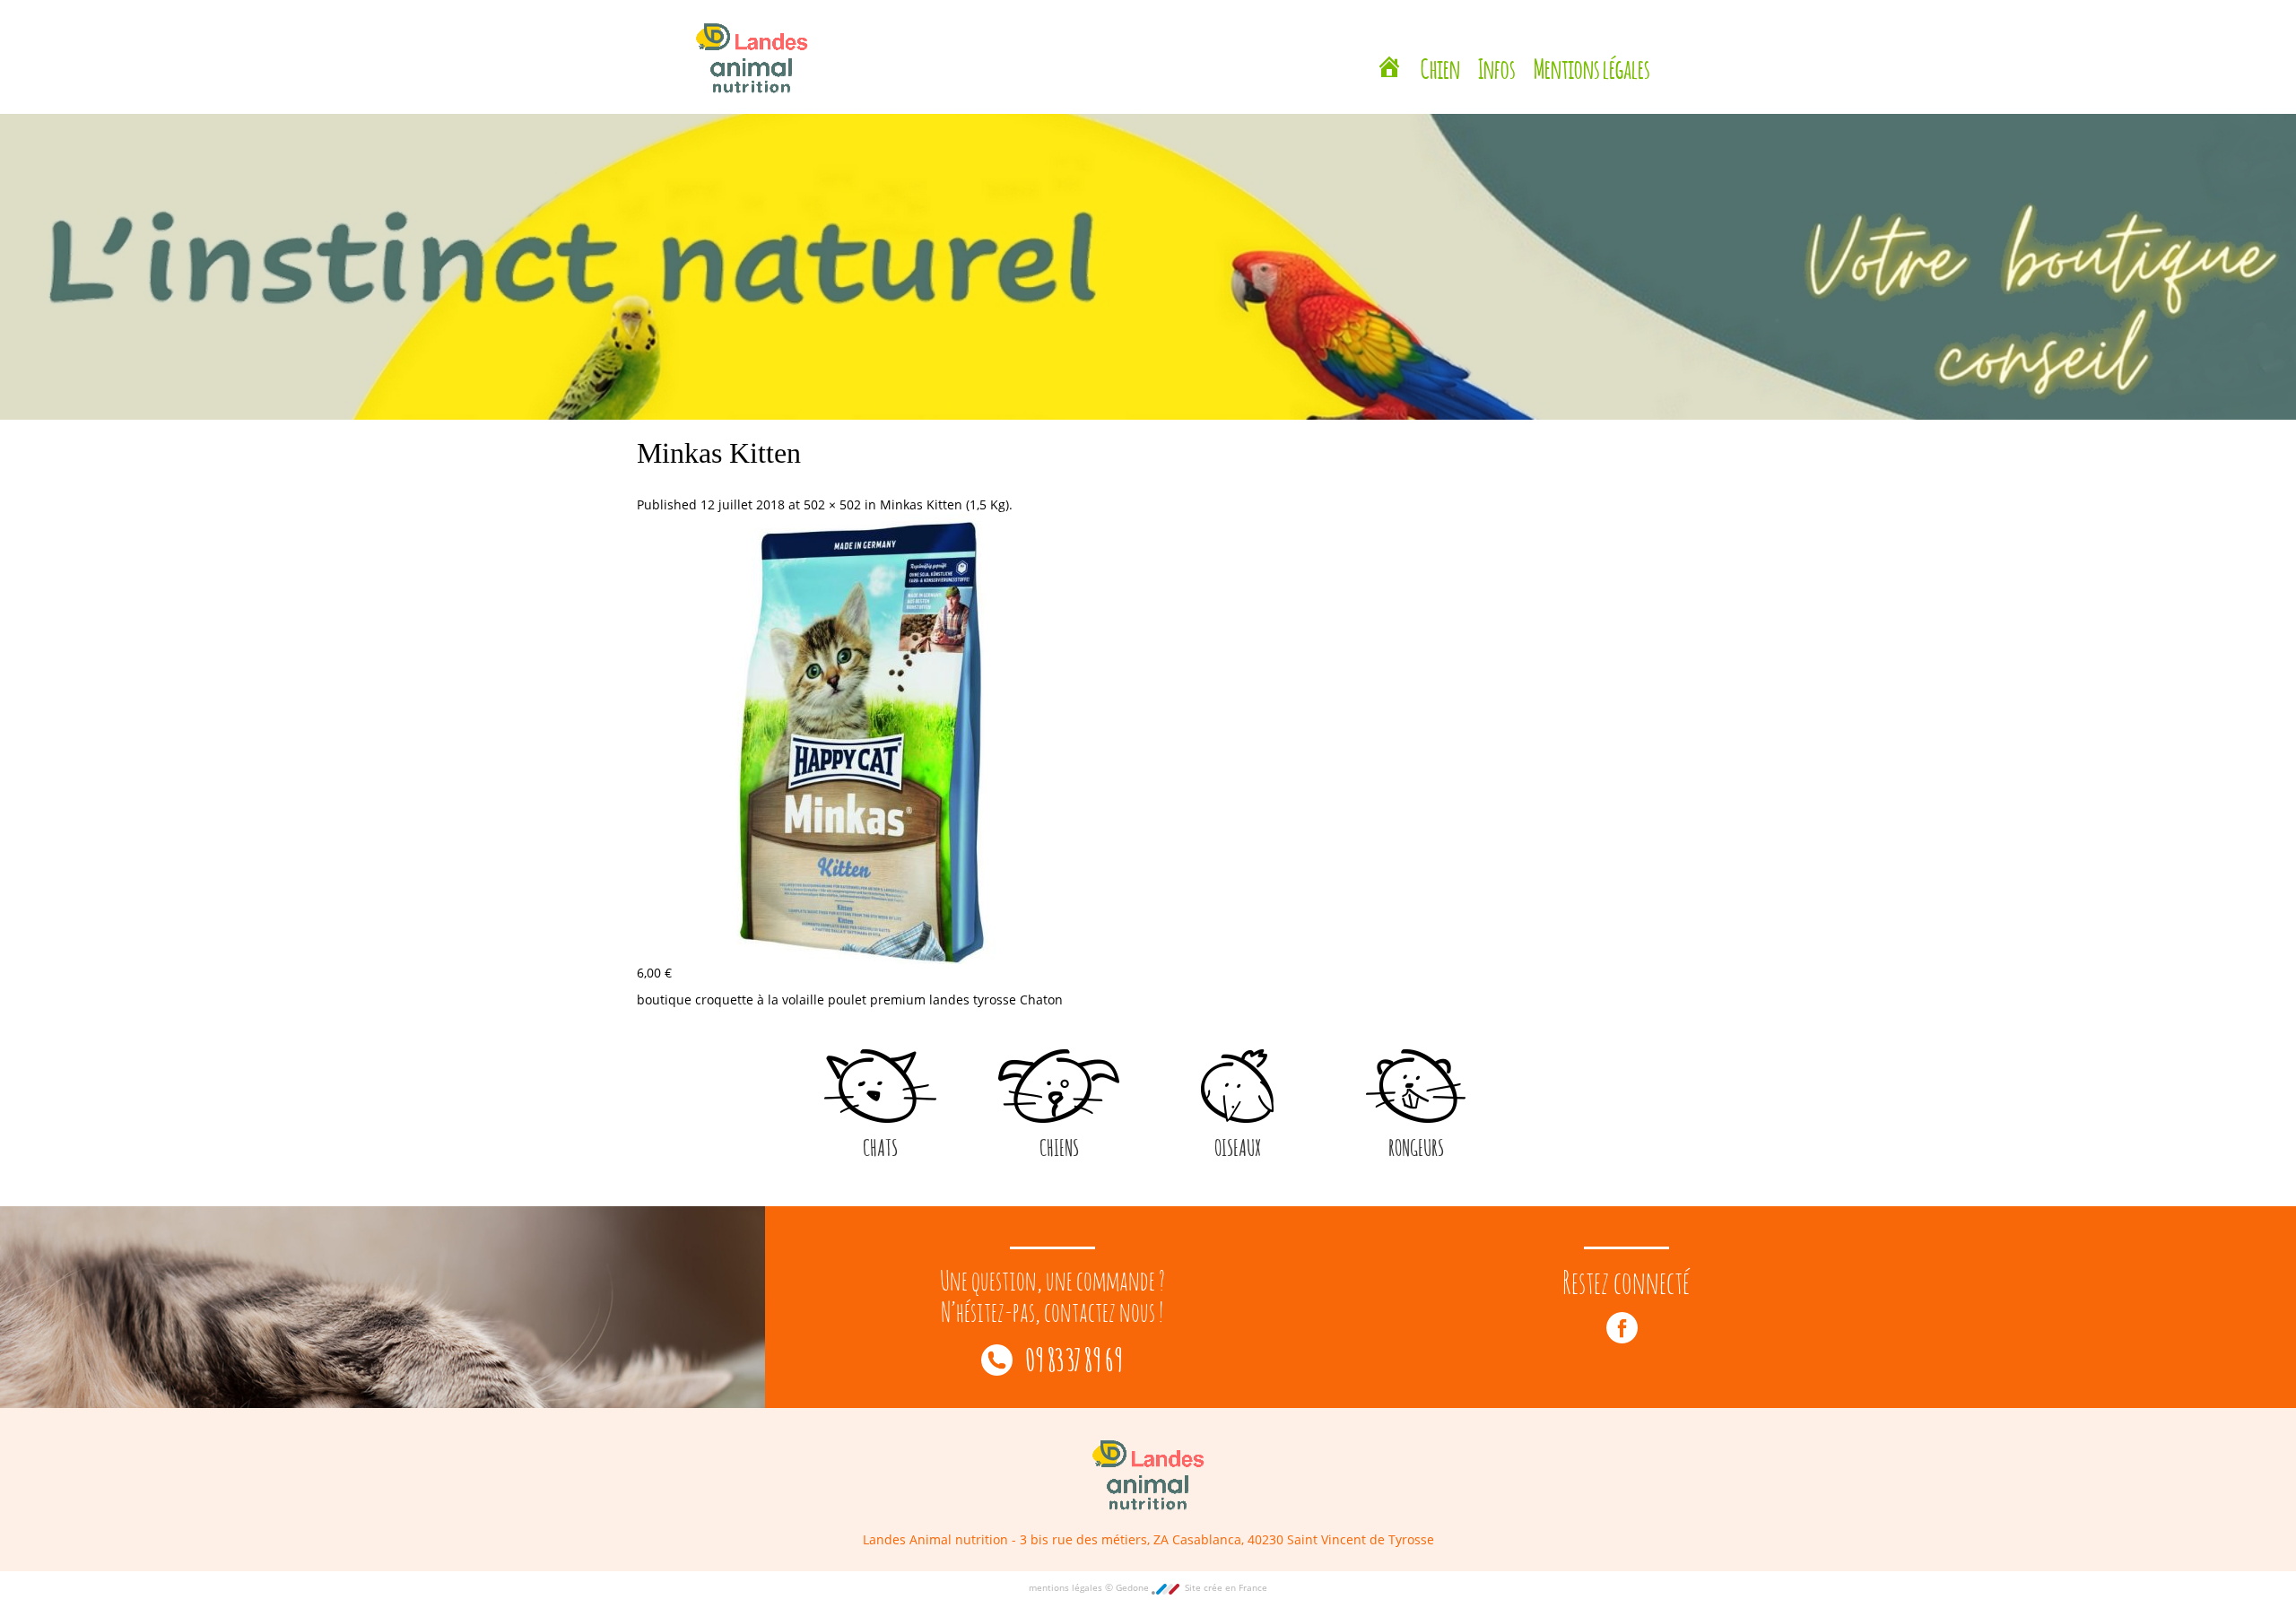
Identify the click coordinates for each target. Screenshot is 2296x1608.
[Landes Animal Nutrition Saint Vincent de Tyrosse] (1389, 49)
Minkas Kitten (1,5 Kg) (944, 504)
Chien (1440, 47)
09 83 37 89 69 (1072, 1357)
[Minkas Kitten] (862, 738)
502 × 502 (832, 504)
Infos (1497, 47)
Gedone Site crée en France (1191, 1587)
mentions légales (1067, 1587)
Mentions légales (1592, 47)
